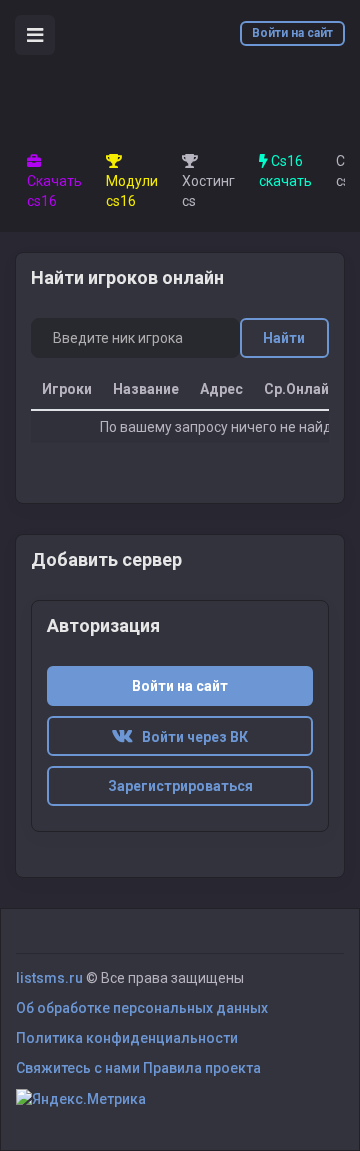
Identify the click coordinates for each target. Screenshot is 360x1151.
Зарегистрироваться (180, 786)
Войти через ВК (190, 737)
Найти (284, 338)
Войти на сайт (292, 33)
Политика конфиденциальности (127, 1038)
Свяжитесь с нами (78, 1068)
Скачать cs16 (54, 191)
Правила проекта (202, 1068)
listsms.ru (49, 978)
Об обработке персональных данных (142, 1008)
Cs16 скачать (285, 171)
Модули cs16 (132, 191)
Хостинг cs (208, 191)
